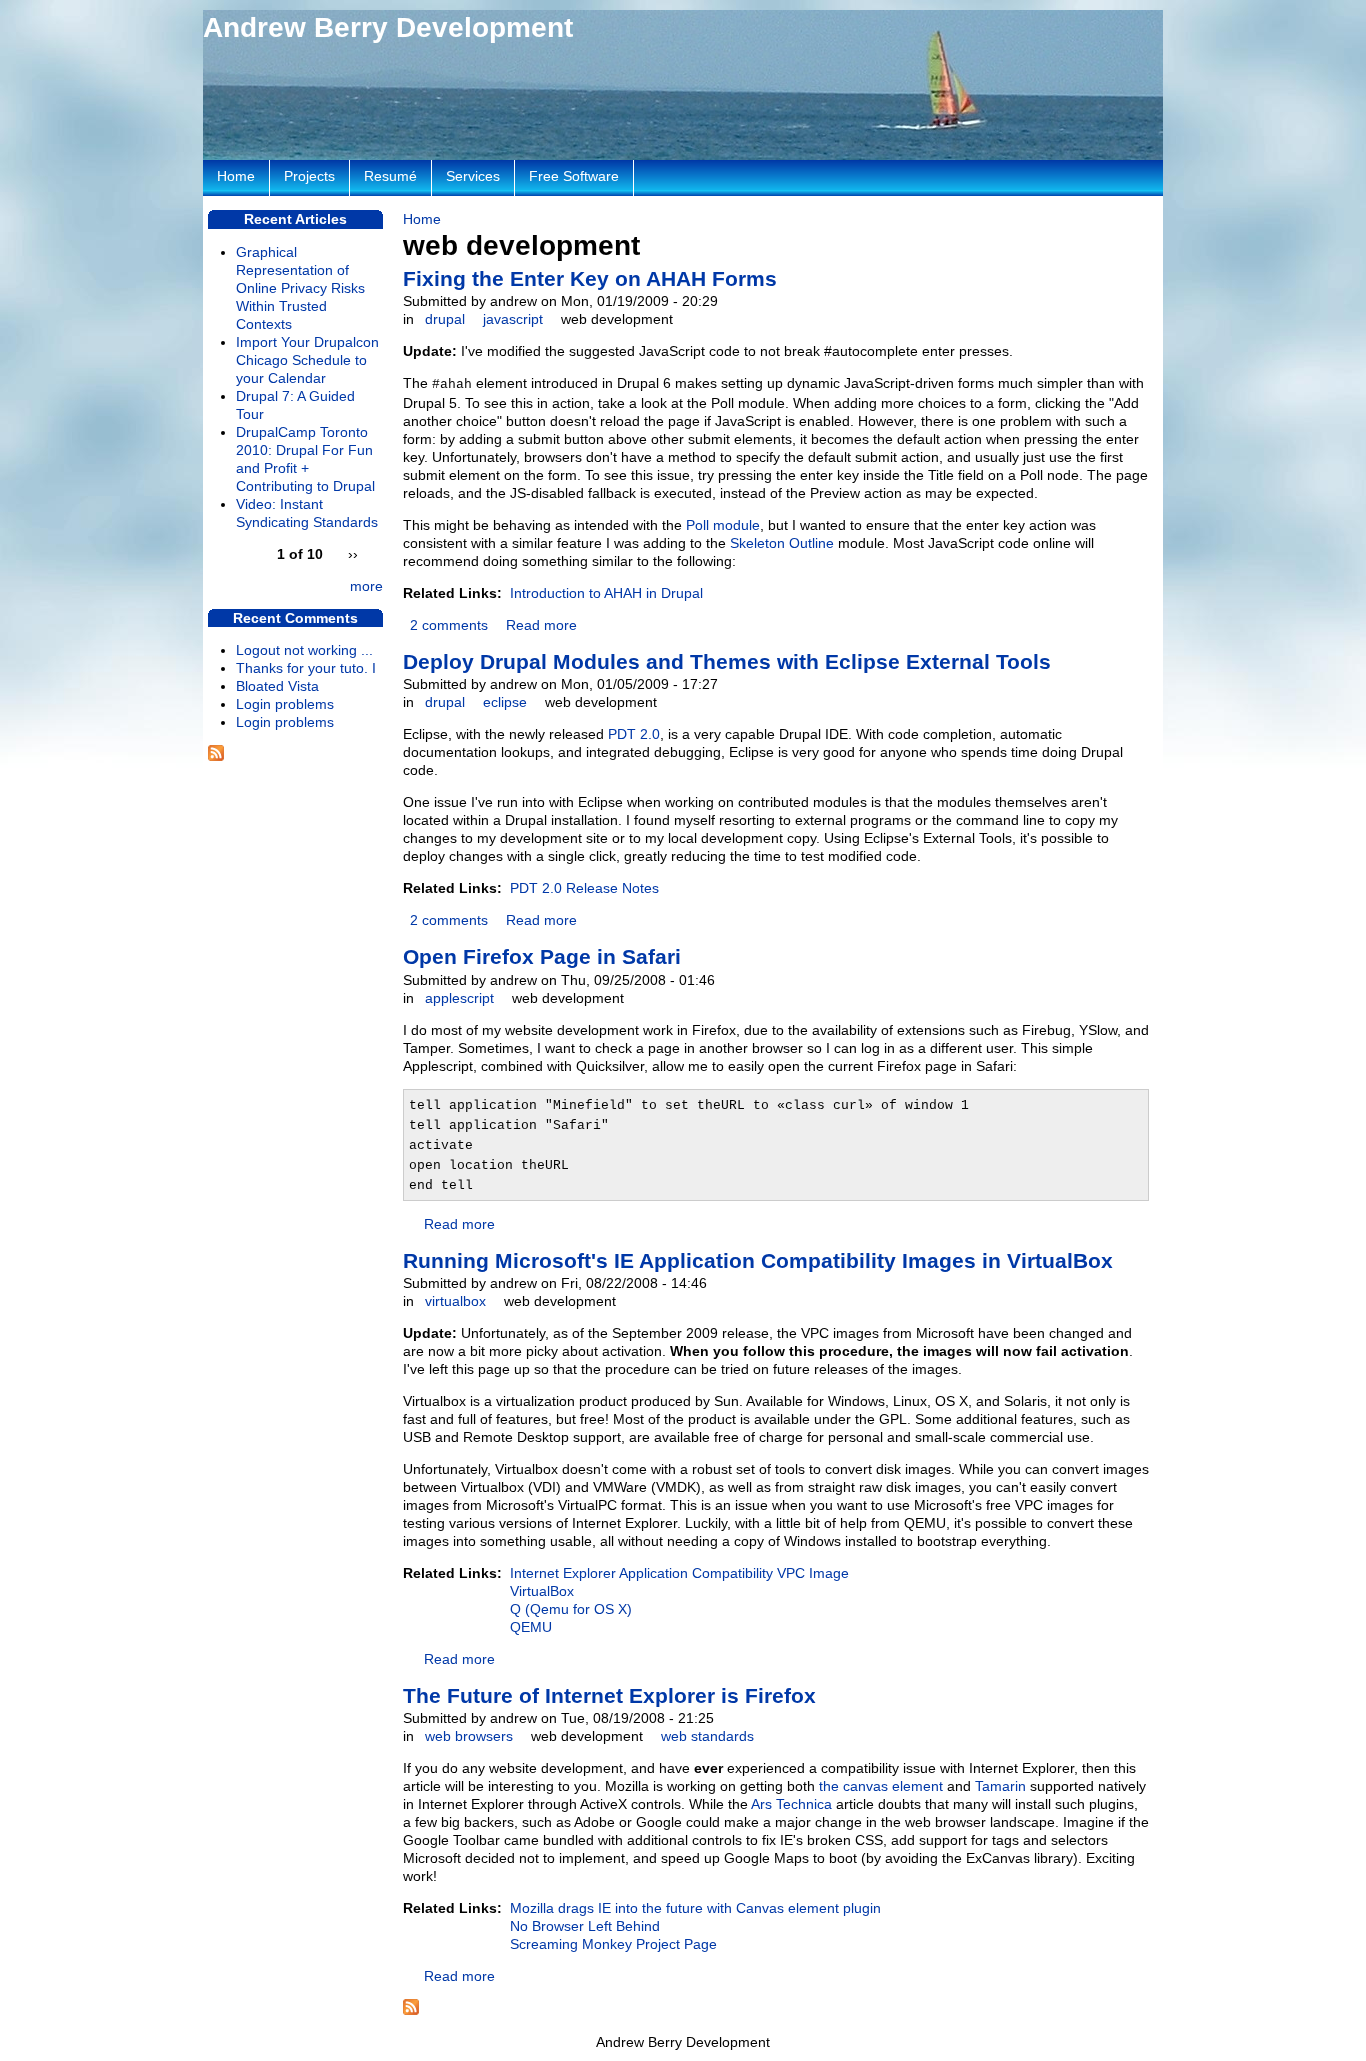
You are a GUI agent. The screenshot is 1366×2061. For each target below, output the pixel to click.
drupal (445, 319)
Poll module (723, 525)
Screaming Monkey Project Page (613, 1944)
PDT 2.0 (634, 734)
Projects (309, 176)
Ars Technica (791, 1804)
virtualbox (455, 1301)
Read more (541, 625)
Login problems (285, 704)
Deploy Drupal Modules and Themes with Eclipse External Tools (727, 661)
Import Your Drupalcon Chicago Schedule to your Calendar (307, 360)
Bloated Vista (277, 686)
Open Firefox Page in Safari (542, 956)
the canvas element (881, 1786)
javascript (513, 319)
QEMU (531, 1627)
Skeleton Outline (782, 543)
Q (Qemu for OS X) (571, 1609)
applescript (459, 998)
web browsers (469, 1736)
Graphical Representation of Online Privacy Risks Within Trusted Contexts (300, 288)
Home (422, 219)
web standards (707, 1736)
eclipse (505, 702)
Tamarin (1000, 1786)
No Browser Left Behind (585, 1926)
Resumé (390, 176)
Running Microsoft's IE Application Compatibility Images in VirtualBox (758, 1260)
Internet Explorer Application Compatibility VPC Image (679, 1573)
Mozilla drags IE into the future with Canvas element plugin (695, 1908)
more (366, 586)
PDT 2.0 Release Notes (584, 888)
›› (353, 554)
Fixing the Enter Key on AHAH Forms (590, 278)
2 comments (449, 625)
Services (473, 176)
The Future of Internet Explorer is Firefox (609, 1695)
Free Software (574, 176)
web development (617, 319)
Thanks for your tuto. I (306, 668)
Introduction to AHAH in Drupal (606, 593)
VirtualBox (542, 1591)
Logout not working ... (304, 650)
